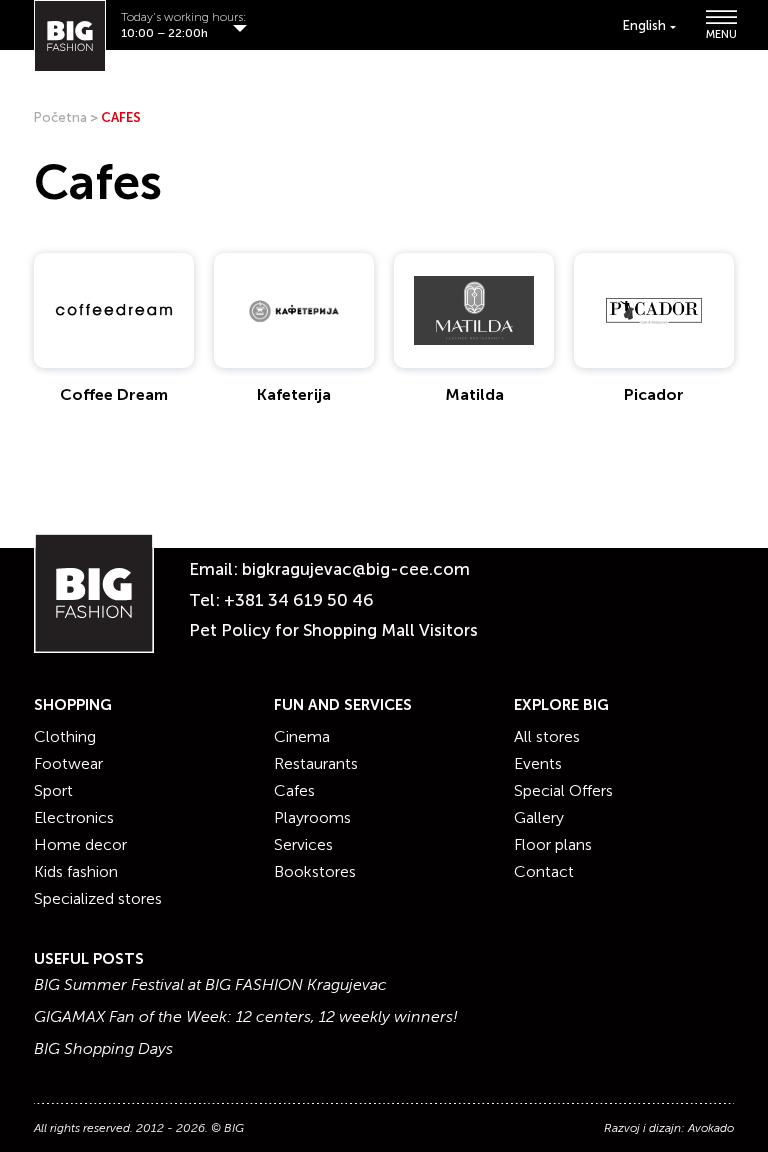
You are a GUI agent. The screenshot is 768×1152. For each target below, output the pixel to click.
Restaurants (316, 763)
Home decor (80, 844)
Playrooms (312, 817)
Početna (60, 117)
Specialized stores (98, 898)
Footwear (68, 763)
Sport (53, 790)
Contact (544, 871)
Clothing (65, 736)
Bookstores (315, 871)
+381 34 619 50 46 (299, 600)
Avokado (711, 1128)
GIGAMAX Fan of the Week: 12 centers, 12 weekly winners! (246, 1017)
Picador (654, 394)
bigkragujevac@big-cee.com (356, 569)
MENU (720, 33)
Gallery (539, 817)
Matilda (474, 394)
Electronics (74, 817)
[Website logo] (70, 36)
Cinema (302, 736)
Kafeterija (294, 394)
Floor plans (553, 844)
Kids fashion (76, 871)
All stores (547, 736)
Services (303, 844)
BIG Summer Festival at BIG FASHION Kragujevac (210, 985)
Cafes (294, 790)
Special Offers (563, 790)
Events (538, 763)
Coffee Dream (114, 394)
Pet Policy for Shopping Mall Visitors (333, 630)
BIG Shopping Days (103, 1049)
